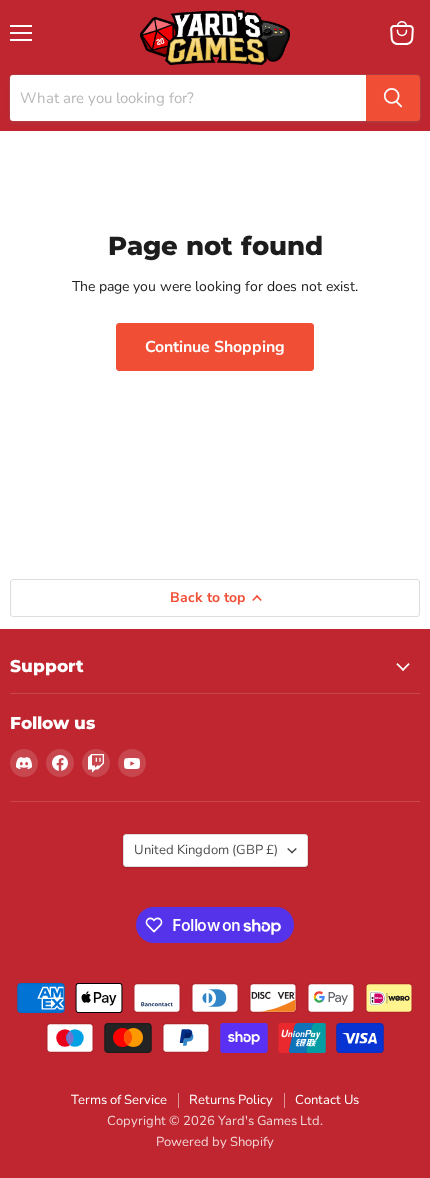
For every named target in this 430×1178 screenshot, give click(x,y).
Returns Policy (231, 1100)
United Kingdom (206, 850)
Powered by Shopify (215, 1142)
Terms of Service (119, 1100)
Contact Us (327, 1100)
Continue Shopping (215, 347)
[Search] (393, 98)
